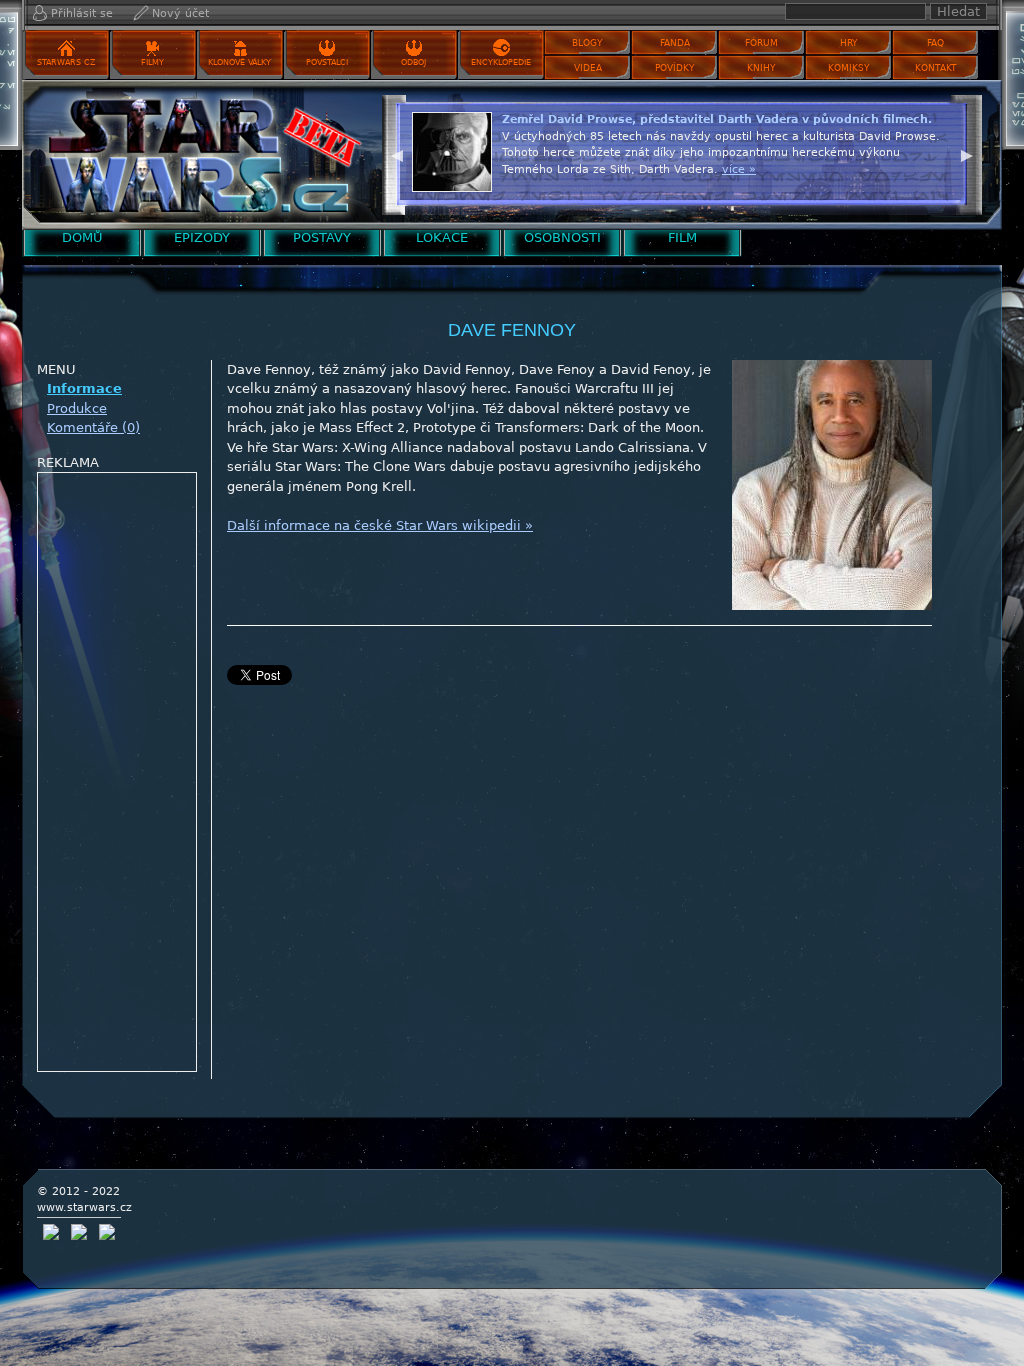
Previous (397, 153)
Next (967, 153)
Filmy (152, 62)
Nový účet (180, 13)
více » (929, 185)
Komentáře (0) (93, 427)
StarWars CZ (66, 62)
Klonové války (239, 62)
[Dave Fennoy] (197, 154)
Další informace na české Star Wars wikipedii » (380, 525)
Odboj (413, 62)
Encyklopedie (501, 62)
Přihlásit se (82, 13)
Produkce (77, 408)
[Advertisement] (118, 773)
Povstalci (327, 62)
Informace (84, 388)
